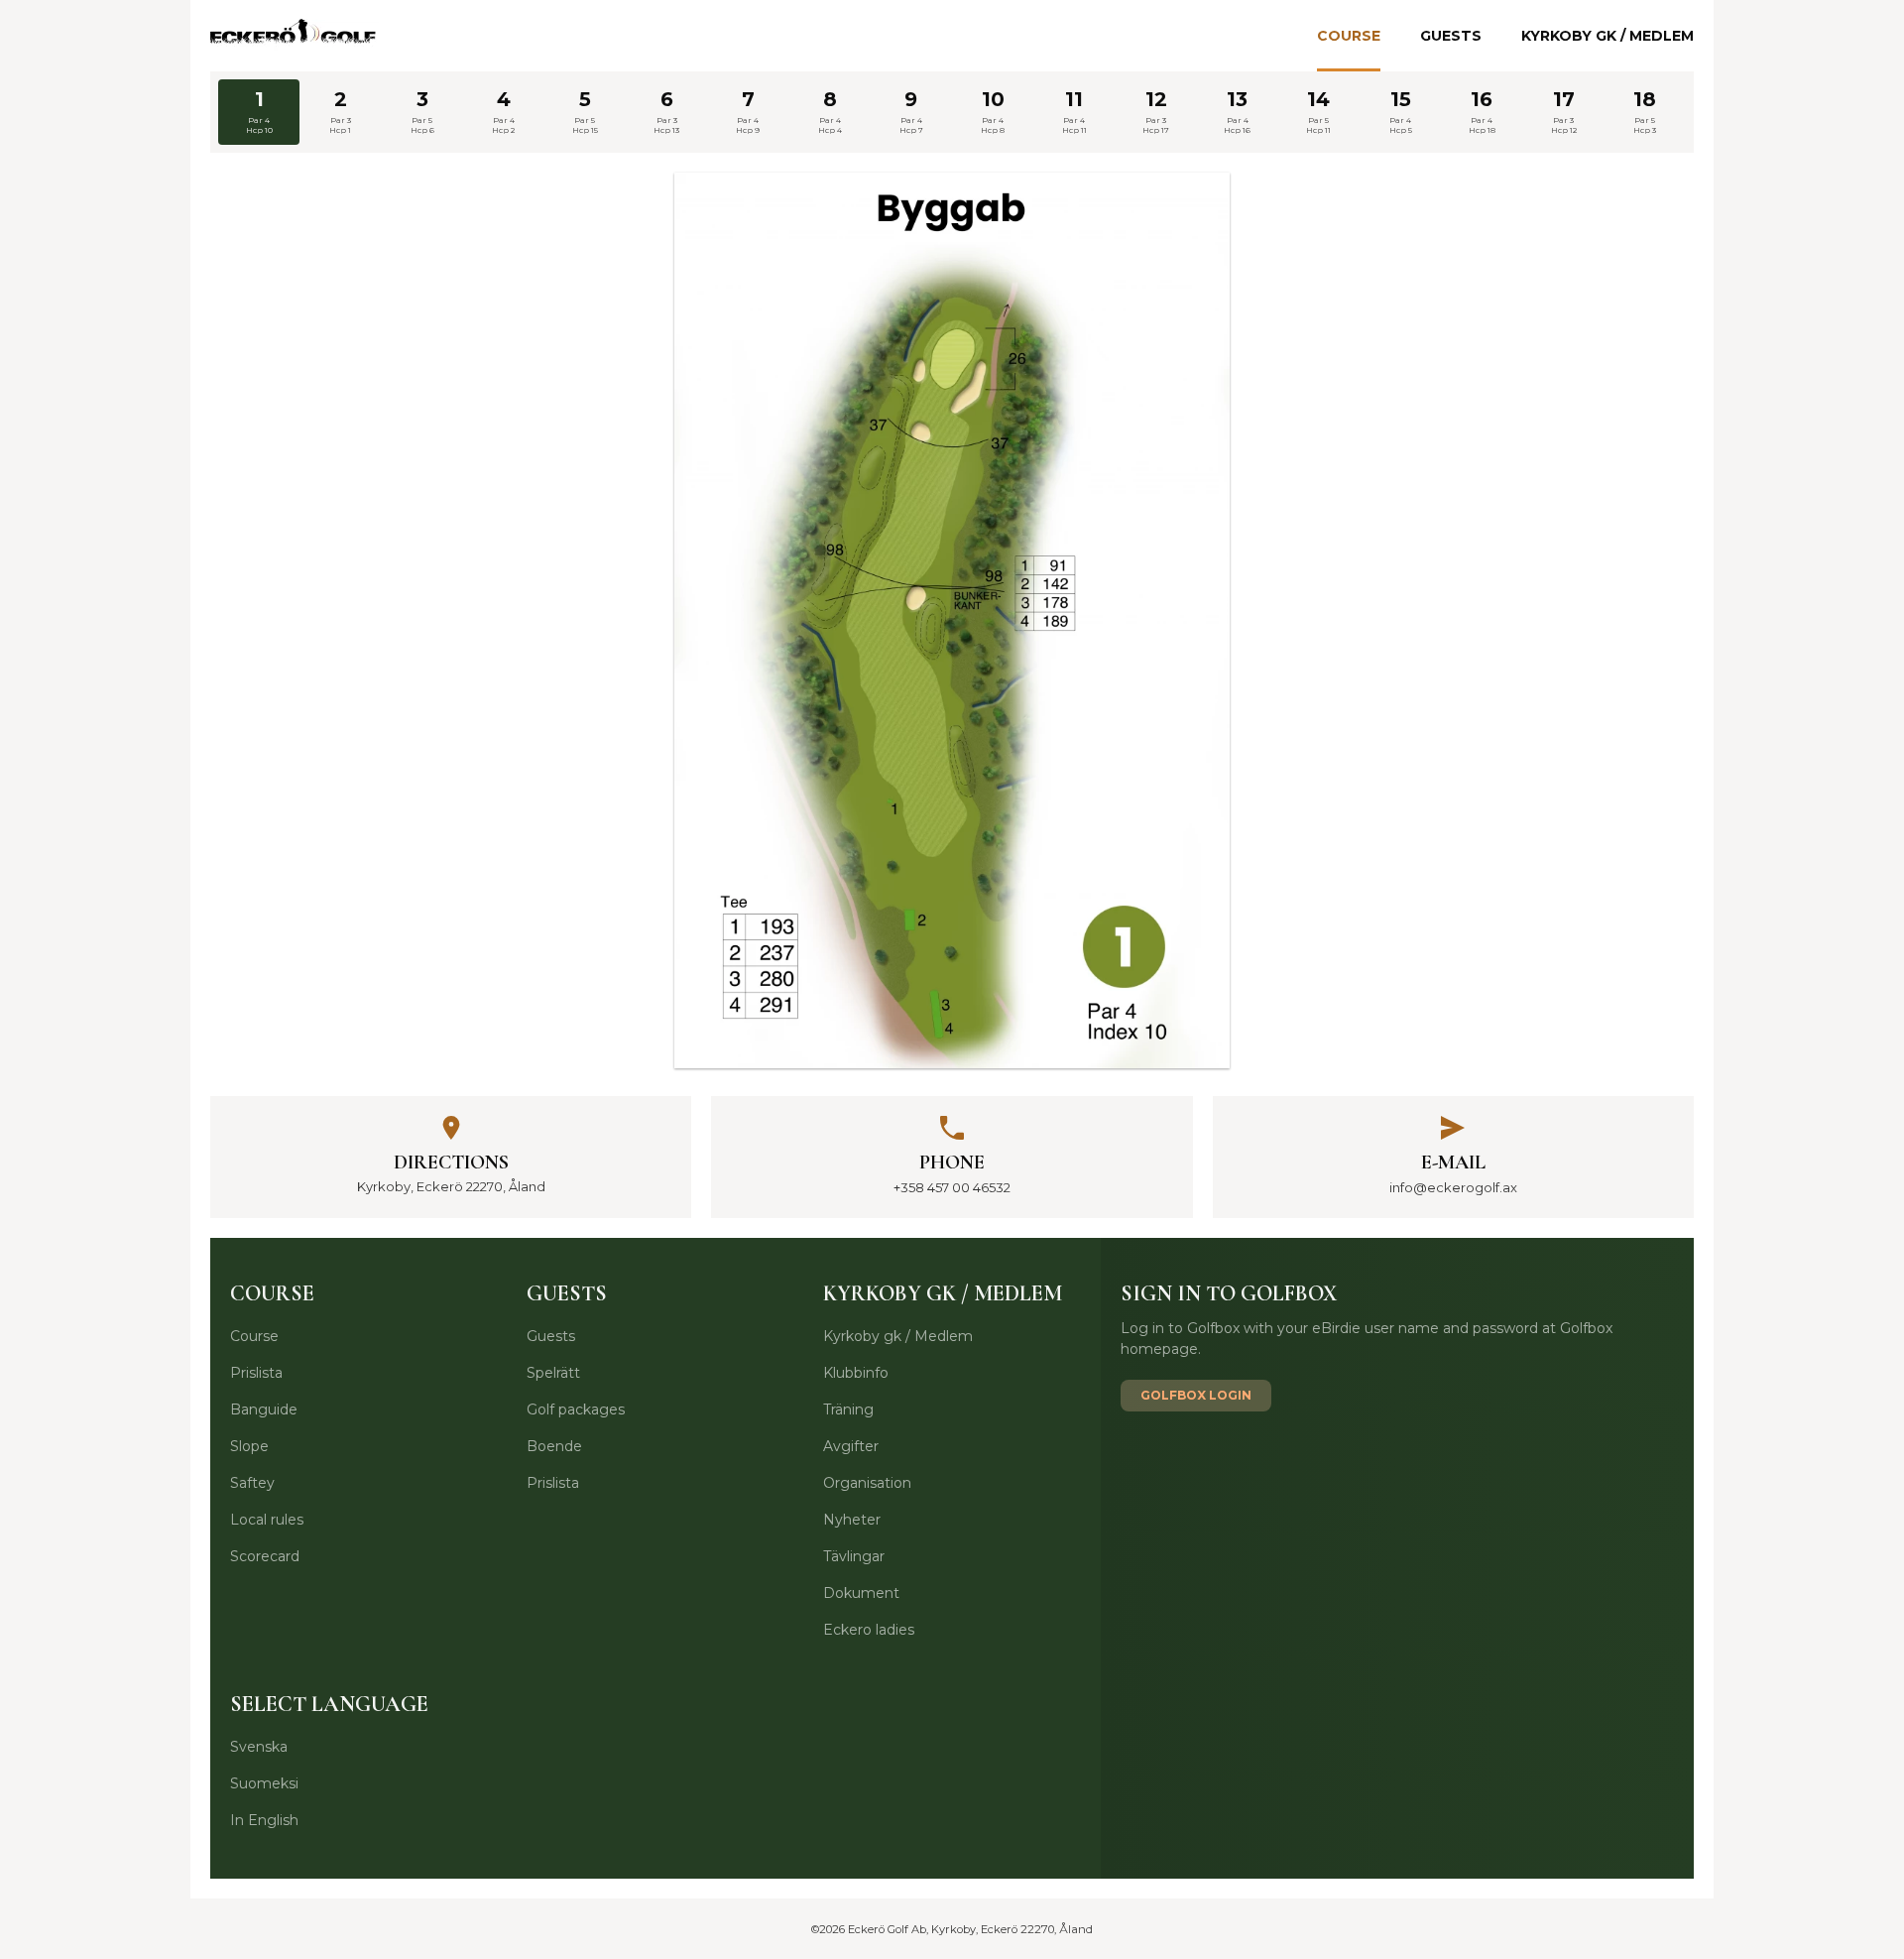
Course (1349, 36)
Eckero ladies (869, 1630)
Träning (848, 1409)
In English (264, 1820)
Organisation (867, 1483)
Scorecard (265, 1556)
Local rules (267, 1520)
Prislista (256, 1373)
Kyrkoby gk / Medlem (1607, 36)
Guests (1451, 36)
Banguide (264, 1409)
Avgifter (851, 1446)
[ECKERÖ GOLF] (295, 36)
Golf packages (576, 1409)
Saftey (252, 1483)
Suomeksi (264, 1783)
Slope (249, 1446)
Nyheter (852, 1520)
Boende (554, 1446)
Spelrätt (553, 1373)
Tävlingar (854, 1556)
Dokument (861, 1593)
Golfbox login (1196, 1395)
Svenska (259, 1747)
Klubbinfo (856, 1373)
